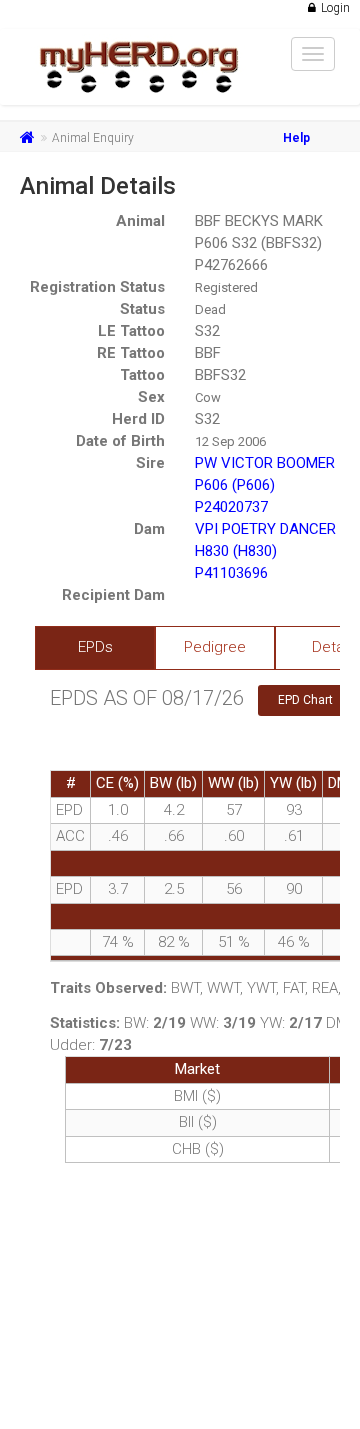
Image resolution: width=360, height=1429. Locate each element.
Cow (208, 397)
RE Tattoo (131, 353)
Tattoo (142, 375)
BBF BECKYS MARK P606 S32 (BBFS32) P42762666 (259, 243)
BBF (208, 353)
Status (142, 309)
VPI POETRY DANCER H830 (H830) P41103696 (265, 551)
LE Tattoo (131, 331)
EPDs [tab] (95, 647)
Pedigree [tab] (215, 647)
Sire (150, 463)
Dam (149, 529)
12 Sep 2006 (230, 441)
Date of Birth (120, 441)
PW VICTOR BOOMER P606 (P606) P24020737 (265, 485)
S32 (207, 331)
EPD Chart (305, 700)
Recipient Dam (113, 595)
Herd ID (138, 419)
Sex (151, 397)
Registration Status (97, 287)
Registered (226, 287)
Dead (210, 309)
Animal (140, 221)
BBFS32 (220, 375)
